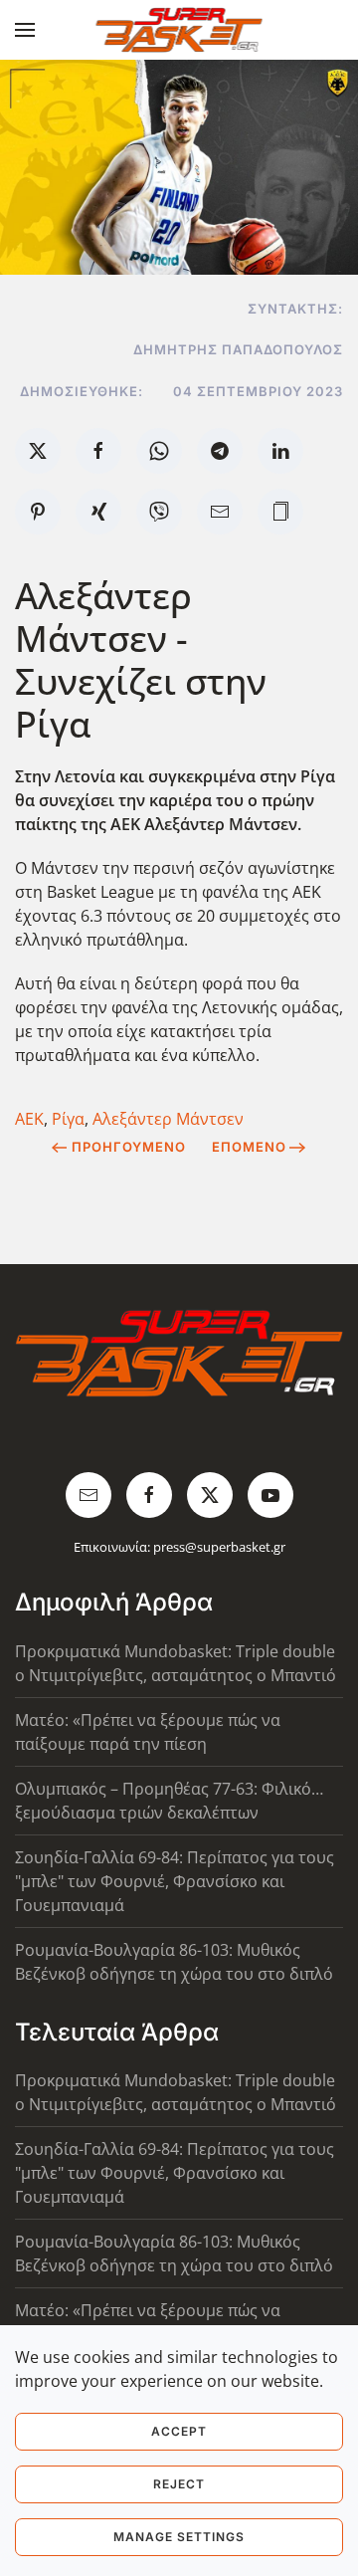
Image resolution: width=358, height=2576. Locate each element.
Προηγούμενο (129, 1147)
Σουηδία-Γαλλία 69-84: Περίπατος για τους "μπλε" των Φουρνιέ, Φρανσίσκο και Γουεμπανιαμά (175, 1881)
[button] (25, 30)
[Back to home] (179, 30)
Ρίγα (68, 1119)
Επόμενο (249, 1147)
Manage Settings (179, 2537)
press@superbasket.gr (219, 1547)
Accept (179, 2431)
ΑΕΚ (29, 1119)
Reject (179, 2484)
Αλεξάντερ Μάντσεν (168, 1119)
